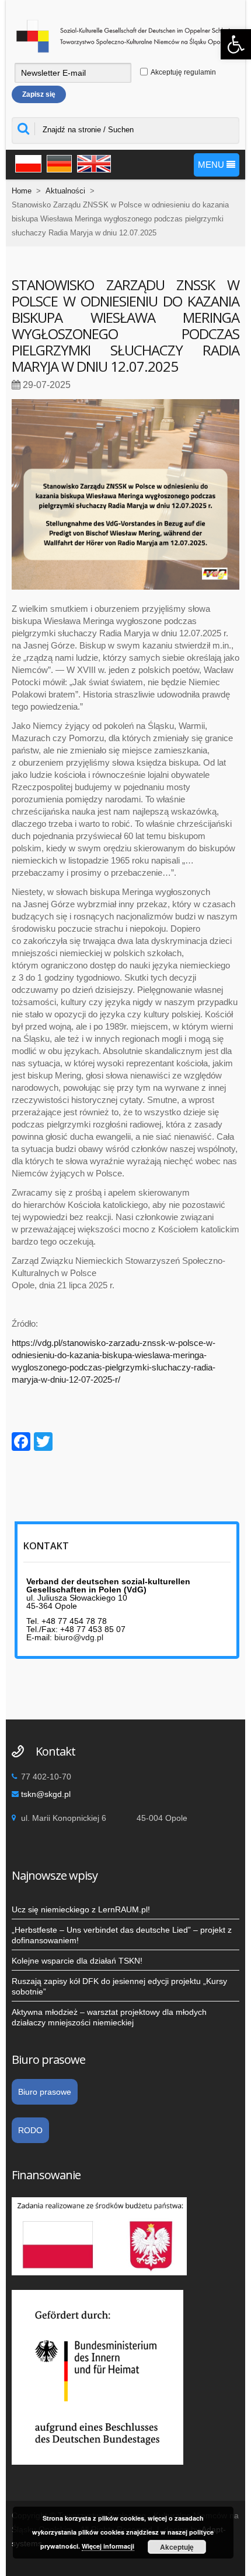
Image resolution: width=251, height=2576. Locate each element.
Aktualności (65, 191)
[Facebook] (21, 1443)
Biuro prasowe (45, 2092)
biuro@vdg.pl (79, 1637)
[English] (92, 162)
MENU (212, 165)
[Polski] (27, 162)
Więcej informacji (108, 2546)
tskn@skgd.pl (46, 1794)
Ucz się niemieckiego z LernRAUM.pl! (81, 1909)
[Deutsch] (58, 162)
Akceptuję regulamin (183, 72)
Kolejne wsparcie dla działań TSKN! (77, 1961)
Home (22, 191)
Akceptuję (177, 2547)
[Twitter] (43, 1443)
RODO (30, 2130)
